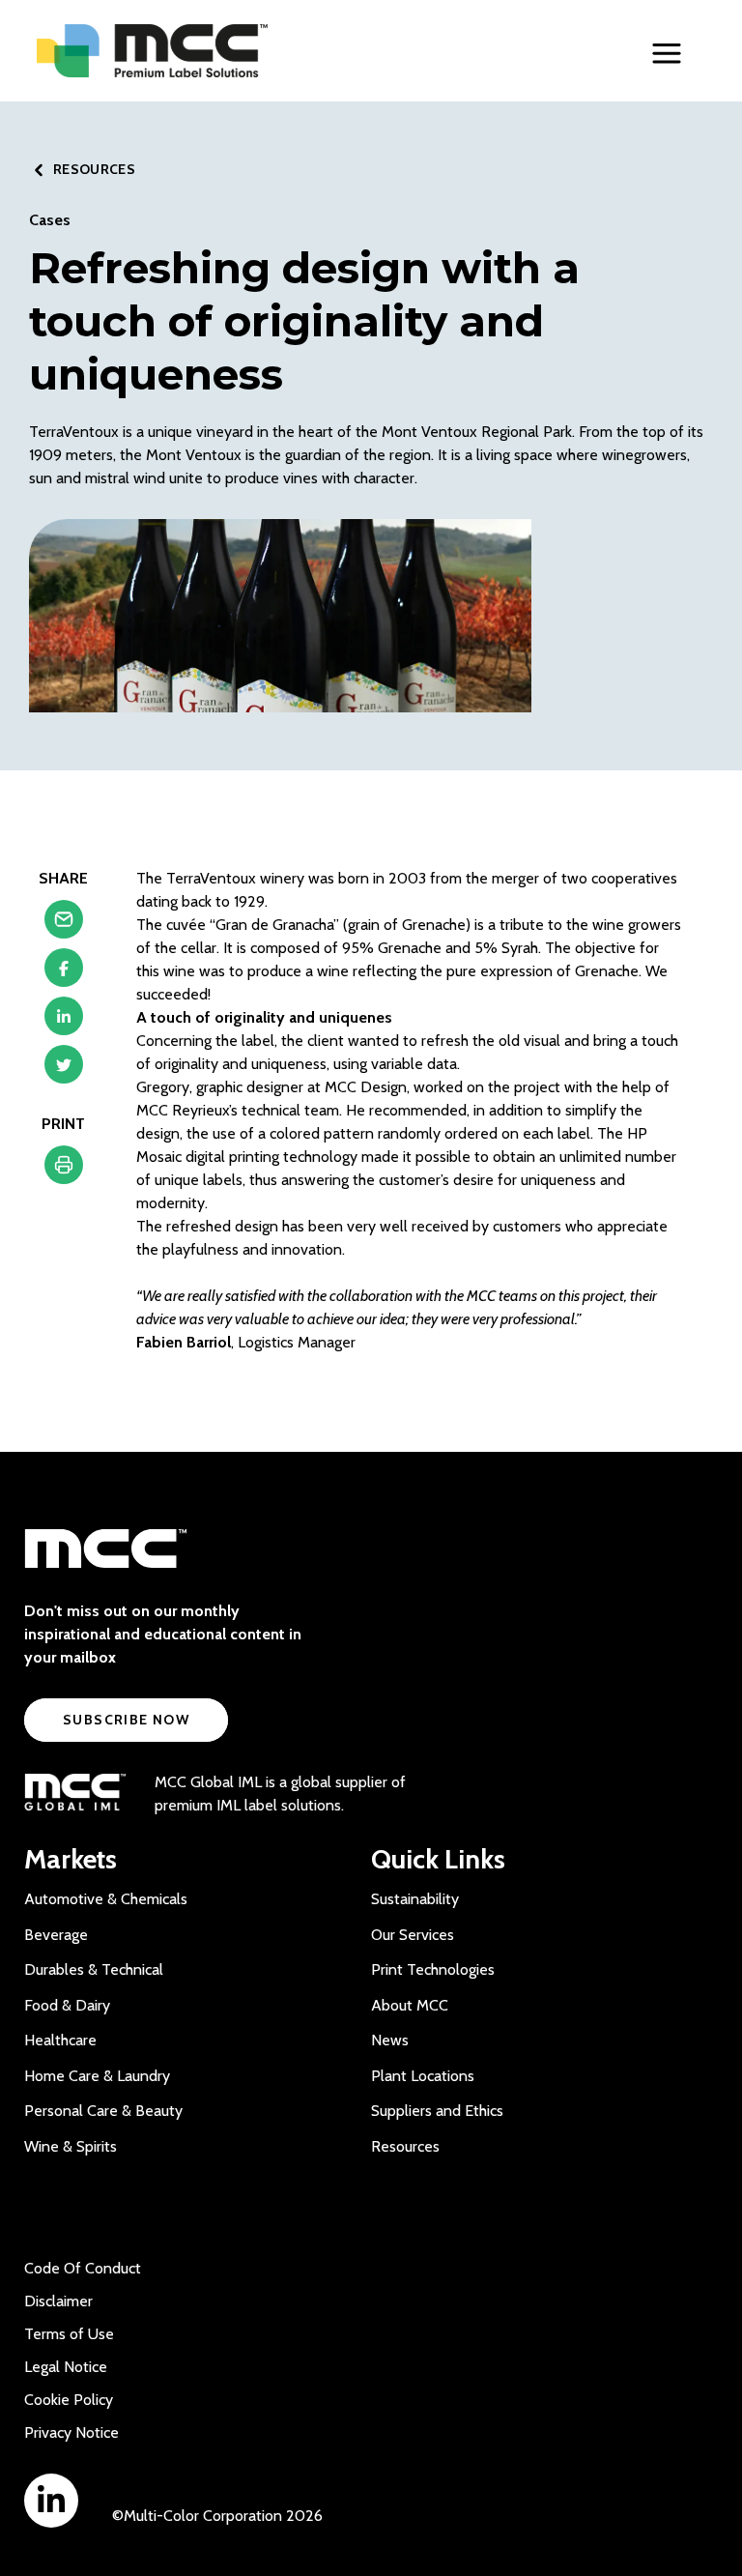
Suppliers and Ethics (437, 2111)
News (390, 2040)
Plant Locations (423, 2076)
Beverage (56, 1935)
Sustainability (415, 1899)
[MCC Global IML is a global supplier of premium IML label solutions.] (75, 1794)
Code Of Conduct (83, 2268)
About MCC (410, 2005)
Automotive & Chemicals (106, 1899)
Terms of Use (69, 2334)
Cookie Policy (69, 2400)
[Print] (64, 1170)
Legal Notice (66, 2367)
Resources (405, 2146)
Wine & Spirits (71, 2146)
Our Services (413, 1935)
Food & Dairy (67, 2005)
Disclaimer (58, 2301)
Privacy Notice (71, 2432)
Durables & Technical (94, 1969)
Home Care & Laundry (97, 2076)
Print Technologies (433, 1969)
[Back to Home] (191, 51)
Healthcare (60, 2040)
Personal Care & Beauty (103, 2111)
